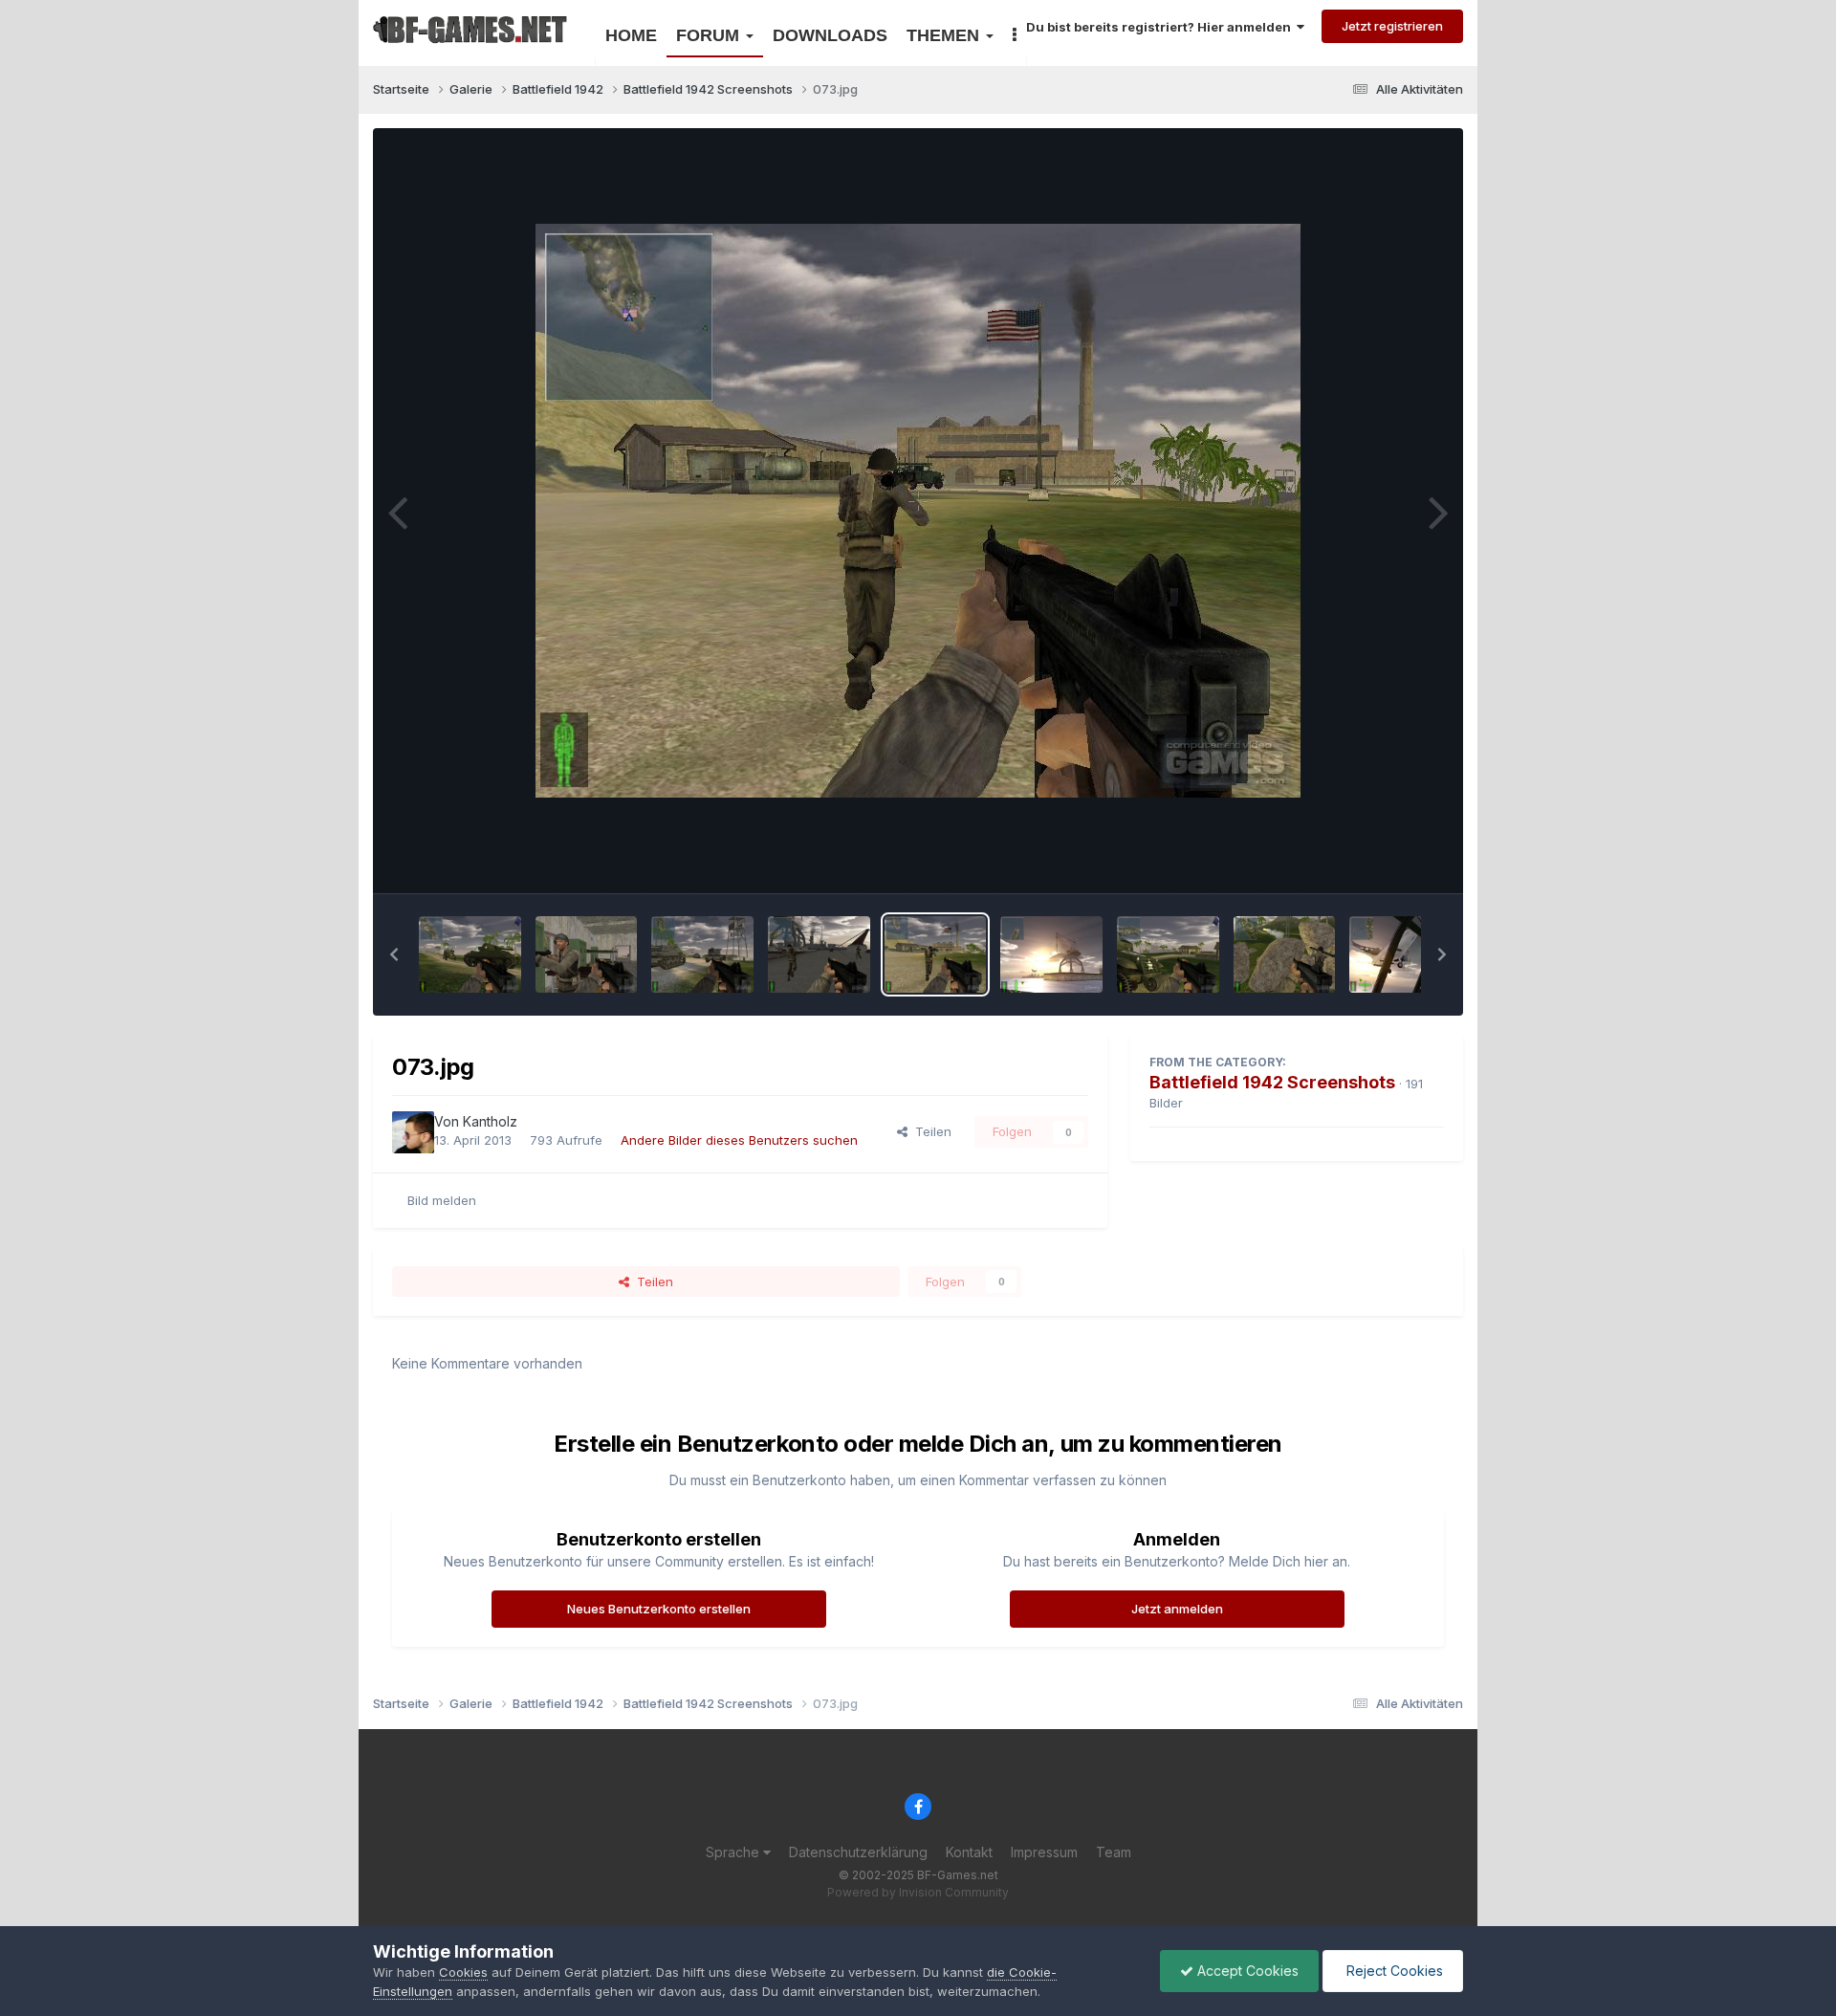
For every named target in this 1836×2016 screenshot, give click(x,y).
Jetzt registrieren (1392, 26)
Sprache (734, 1852)
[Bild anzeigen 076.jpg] (587, 954)
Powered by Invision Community (918, 1892)
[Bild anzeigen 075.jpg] (702, 954)
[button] (394, 954)
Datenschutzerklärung (858, 1852)
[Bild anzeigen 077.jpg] (470, 954)
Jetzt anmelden (1177, 1609)
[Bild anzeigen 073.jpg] (936, 954)
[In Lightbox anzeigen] (918, 511)
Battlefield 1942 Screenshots (1272, 1082)
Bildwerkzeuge (1376, 858)
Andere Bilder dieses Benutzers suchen (739, 1140)
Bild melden (442, 1200)
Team (1114, 1852)
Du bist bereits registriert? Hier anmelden (1161, 27)
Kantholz (490, 1121)
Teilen (929, 1131)
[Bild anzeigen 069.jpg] (1400, 954)
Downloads (830, 35)
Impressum (1044, 1852)
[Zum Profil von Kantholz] (413, 1132)
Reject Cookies (1393, 1971)
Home (631, 35)
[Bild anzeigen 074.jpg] (819, 954)
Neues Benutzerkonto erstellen (659, 1609)
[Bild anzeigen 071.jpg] (1168, 954)
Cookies (463, 1972)
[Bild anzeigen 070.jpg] (1285, 954)
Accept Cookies (1246, 1971)
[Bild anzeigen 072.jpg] (1051, 954)
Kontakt (969, 1852)
